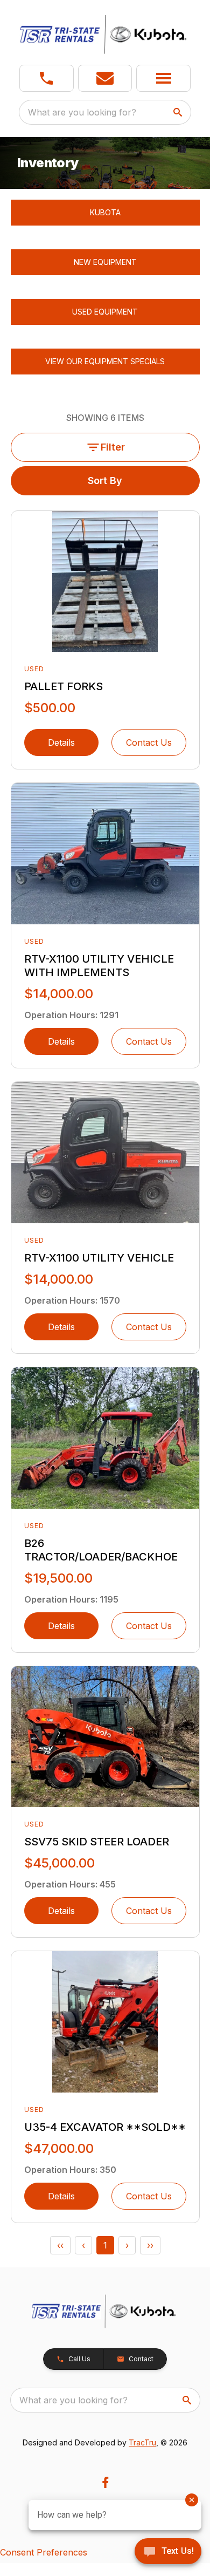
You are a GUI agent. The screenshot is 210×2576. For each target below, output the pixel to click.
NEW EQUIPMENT (105, 262)
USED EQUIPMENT (105, 312)
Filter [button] (113, 447)
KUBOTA (105, 212)
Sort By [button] (105, 481)
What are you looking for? (82, 112)
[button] (47, 78)
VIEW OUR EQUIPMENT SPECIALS (105, 361)
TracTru (142, 2442)
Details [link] (61, 742)
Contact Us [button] (149, 742)
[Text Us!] (168, 2552)
